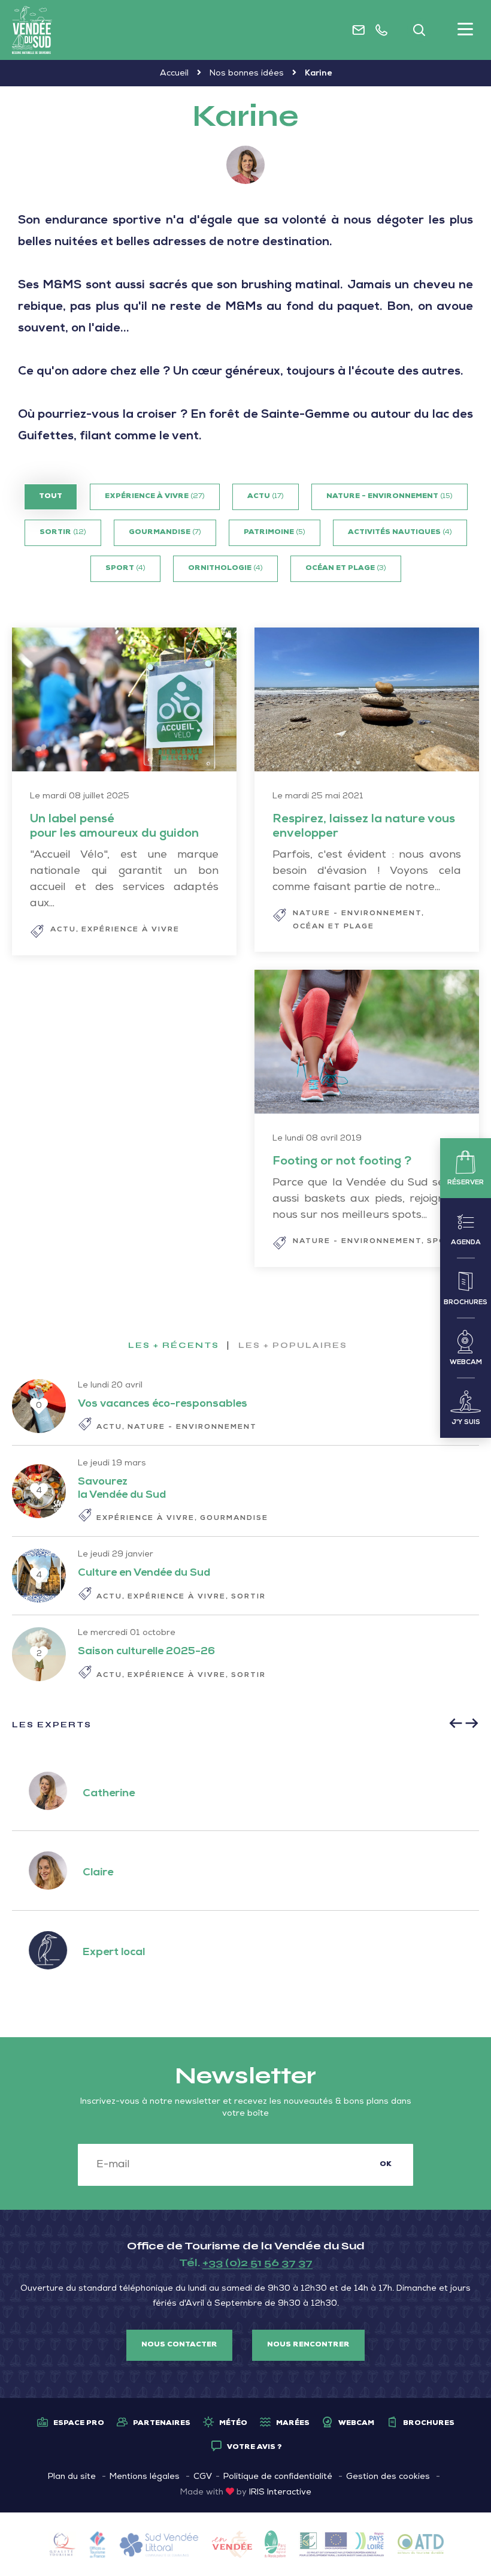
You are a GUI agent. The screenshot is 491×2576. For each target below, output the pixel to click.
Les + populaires (293, 1346)
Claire (93, 1873)
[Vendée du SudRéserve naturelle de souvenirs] (32, 30)
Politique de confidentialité (278, 2477)
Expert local (109, 1953)
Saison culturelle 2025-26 (146, 1652)
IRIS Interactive (280, 2493)
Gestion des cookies (388, 2477)
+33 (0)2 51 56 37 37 (257, 2263)
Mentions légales (145, 2477)
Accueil (174, 74)
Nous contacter (179, 2345)
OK (386, 2165)
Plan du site (72, 2477)
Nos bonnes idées (247, 74)
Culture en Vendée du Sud (144, 1573)
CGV (203, 2477)
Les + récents (174, 1346)
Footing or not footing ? (342, 1162)
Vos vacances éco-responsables (163, 1404)
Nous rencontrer (308, 2345)
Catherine (104, 1794)
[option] (245, 1871)
